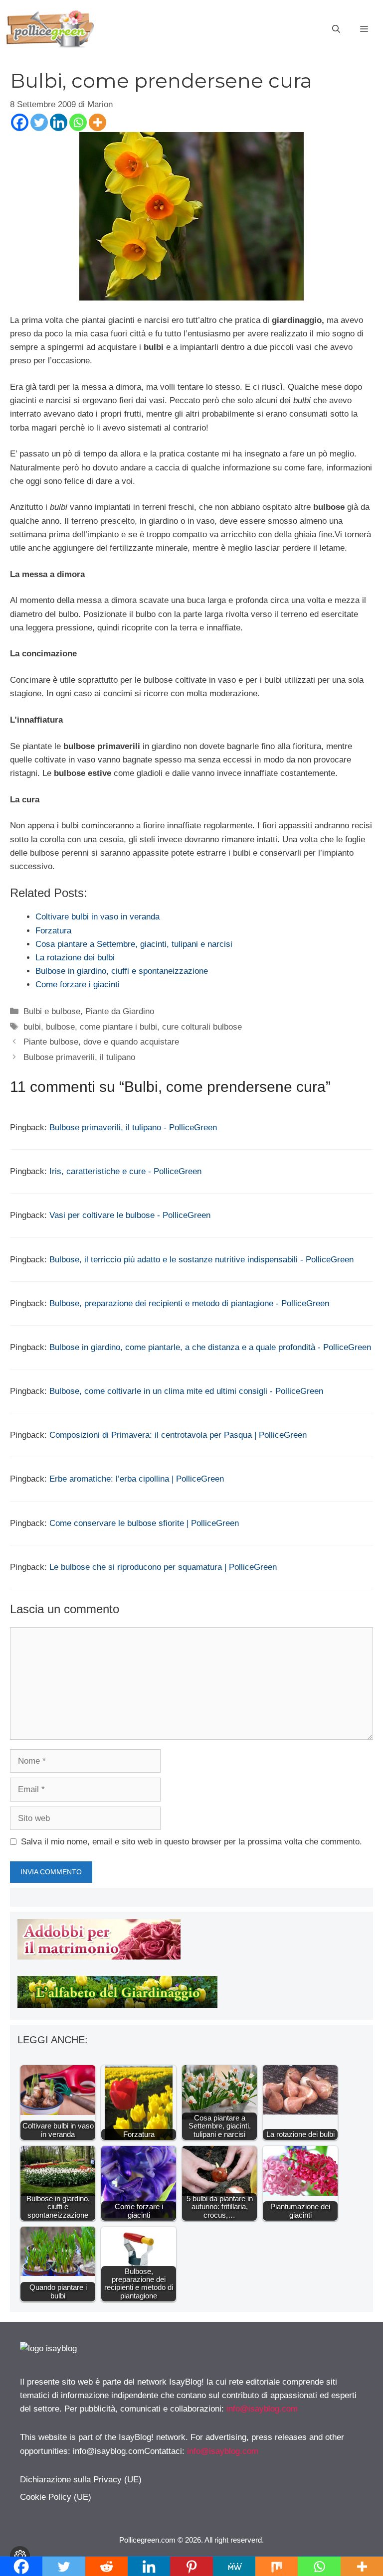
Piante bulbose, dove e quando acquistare (101, 1042)
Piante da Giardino (120, 1011)
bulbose (60, 1027)
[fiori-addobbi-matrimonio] (99, 1957)
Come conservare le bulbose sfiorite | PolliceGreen (144, 1523)
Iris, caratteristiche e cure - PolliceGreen (125, 1171)
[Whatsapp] (78, 122)
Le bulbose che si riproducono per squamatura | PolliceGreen (163, 1567)
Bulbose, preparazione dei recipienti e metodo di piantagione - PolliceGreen (189, 1303)
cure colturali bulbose (202, 1027)
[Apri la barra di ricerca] (336, 29)
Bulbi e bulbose (52, 1011)
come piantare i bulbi (118, 1027)
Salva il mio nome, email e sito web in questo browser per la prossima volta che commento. (191, 1842)
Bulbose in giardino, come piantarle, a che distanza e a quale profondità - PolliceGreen (210, 1347)
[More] (97, 122)
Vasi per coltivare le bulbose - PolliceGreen (130, 1215)
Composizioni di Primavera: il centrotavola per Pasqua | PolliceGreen (178, 1435)
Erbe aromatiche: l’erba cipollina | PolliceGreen (137, 1479)
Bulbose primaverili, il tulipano (79, 1057)
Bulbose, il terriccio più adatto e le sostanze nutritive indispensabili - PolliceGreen (201, 1260)
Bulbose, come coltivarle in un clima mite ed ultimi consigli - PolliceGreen (186, 1391)
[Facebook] (20, 122)
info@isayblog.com (262, 2409)
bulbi (32, 1027)
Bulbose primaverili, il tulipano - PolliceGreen (133, 1128)
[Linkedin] (59, 122)
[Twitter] (39, 122)
